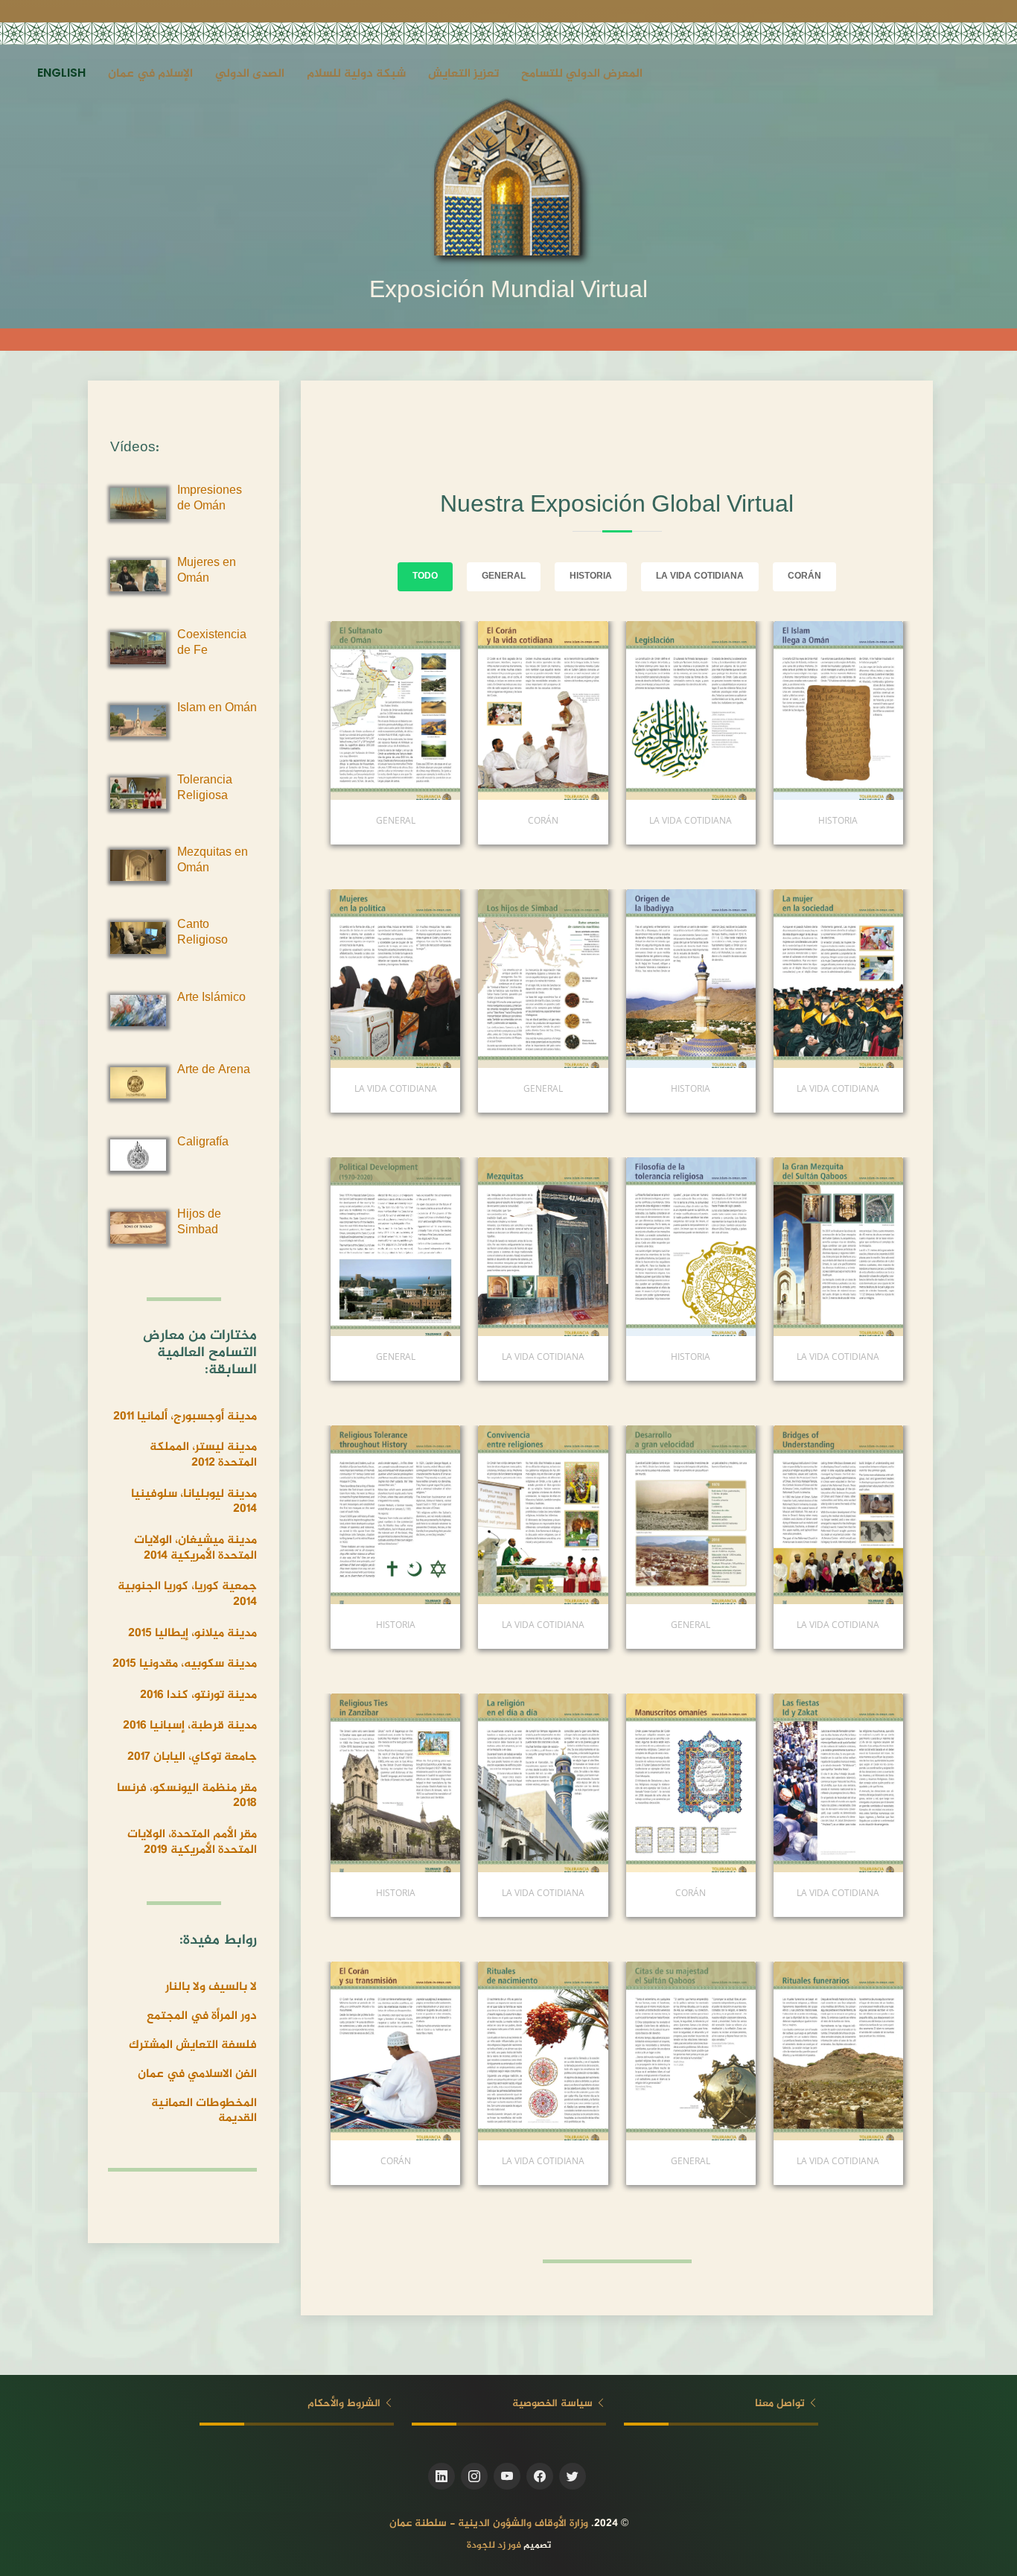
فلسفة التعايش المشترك (193, 2045)
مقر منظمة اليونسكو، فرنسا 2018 (187, 1796)
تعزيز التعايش (463, 74)
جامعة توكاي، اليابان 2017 (192, 1757)
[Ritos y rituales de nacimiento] (489, 2051)
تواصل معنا (781, 2404)
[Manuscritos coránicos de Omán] (637, 1783)
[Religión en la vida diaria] (489, 1783)
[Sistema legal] (637, 710)
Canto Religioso (203, 933)
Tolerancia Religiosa (205, 789)
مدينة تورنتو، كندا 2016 (198, 1695)
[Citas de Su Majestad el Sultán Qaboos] (637, 2051)
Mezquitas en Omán (213, 861)
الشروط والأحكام (345, 2404)
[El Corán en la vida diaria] (489, 710)
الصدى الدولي (250, 74)
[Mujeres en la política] (342, 979)
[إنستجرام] (474, 2476)
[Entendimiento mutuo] (489, 1515)
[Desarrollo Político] (342, 1247)
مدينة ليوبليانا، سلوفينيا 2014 (194, 1502)
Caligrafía (203, 1143)
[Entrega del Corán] (342, 2051)
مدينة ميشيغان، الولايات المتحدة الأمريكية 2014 (195, 1548)
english (61, 74)
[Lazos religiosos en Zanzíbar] (342, 1783)
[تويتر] (573, 2476)
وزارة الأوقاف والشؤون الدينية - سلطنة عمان (489, 2523)
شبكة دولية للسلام (356, 74)
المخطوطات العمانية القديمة (204, 2111)
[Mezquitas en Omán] (489, 1247)
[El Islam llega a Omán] (785, 710)
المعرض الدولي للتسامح (582, 74)
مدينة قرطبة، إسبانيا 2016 (190, 1726)
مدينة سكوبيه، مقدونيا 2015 (185, 1664)
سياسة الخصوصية (554, 2404)
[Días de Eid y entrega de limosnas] (785, 1783)
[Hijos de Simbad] (489, 979)
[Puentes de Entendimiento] (785, 1515)
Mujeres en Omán (207, 571)
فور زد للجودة (494, 2545)
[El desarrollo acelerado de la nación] (637, 1515)
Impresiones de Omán (210, 499)
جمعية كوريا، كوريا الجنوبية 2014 (187, 1594)
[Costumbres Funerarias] (785, 2051)
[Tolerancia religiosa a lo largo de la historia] (342, 1515)
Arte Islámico (211, 998)
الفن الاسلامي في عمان (197, 2074)
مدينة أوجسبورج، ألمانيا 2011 (185, 1417)
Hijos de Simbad (199, 1223)
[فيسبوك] (540, 2476)
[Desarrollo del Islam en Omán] (637, 979)
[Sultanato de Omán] (342, 710)
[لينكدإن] (441, 2476)
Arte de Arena (214, 1071)
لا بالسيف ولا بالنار (211, 1987)
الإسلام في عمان (150, 74)
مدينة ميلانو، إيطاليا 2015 (192, 1634)
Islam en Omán (217, 709)
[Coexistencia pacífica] (637, 1247)
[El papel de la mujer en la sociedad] (785, 979)
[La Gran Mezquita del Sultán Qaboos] (785, 1247)
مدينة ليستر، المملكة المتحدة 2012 (203, 1455)
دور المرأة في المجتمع (202, 2016)
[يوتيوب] (507, 2476)
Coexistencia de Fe (212, 643)
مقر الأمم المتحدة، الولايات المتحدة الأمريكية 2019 (192, 1842)
